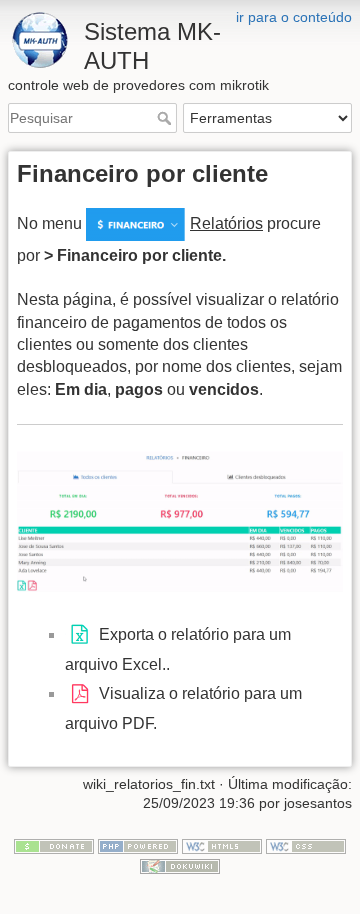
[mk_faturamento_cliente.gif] (180, 520)
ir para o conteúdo (294, 17)
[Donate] (54, 845)
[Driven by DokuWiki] (180, 865)
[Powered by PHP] (138, 845)
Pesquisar (166, 118)
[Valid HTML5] (222, 845)
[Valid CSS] (306, 845)
